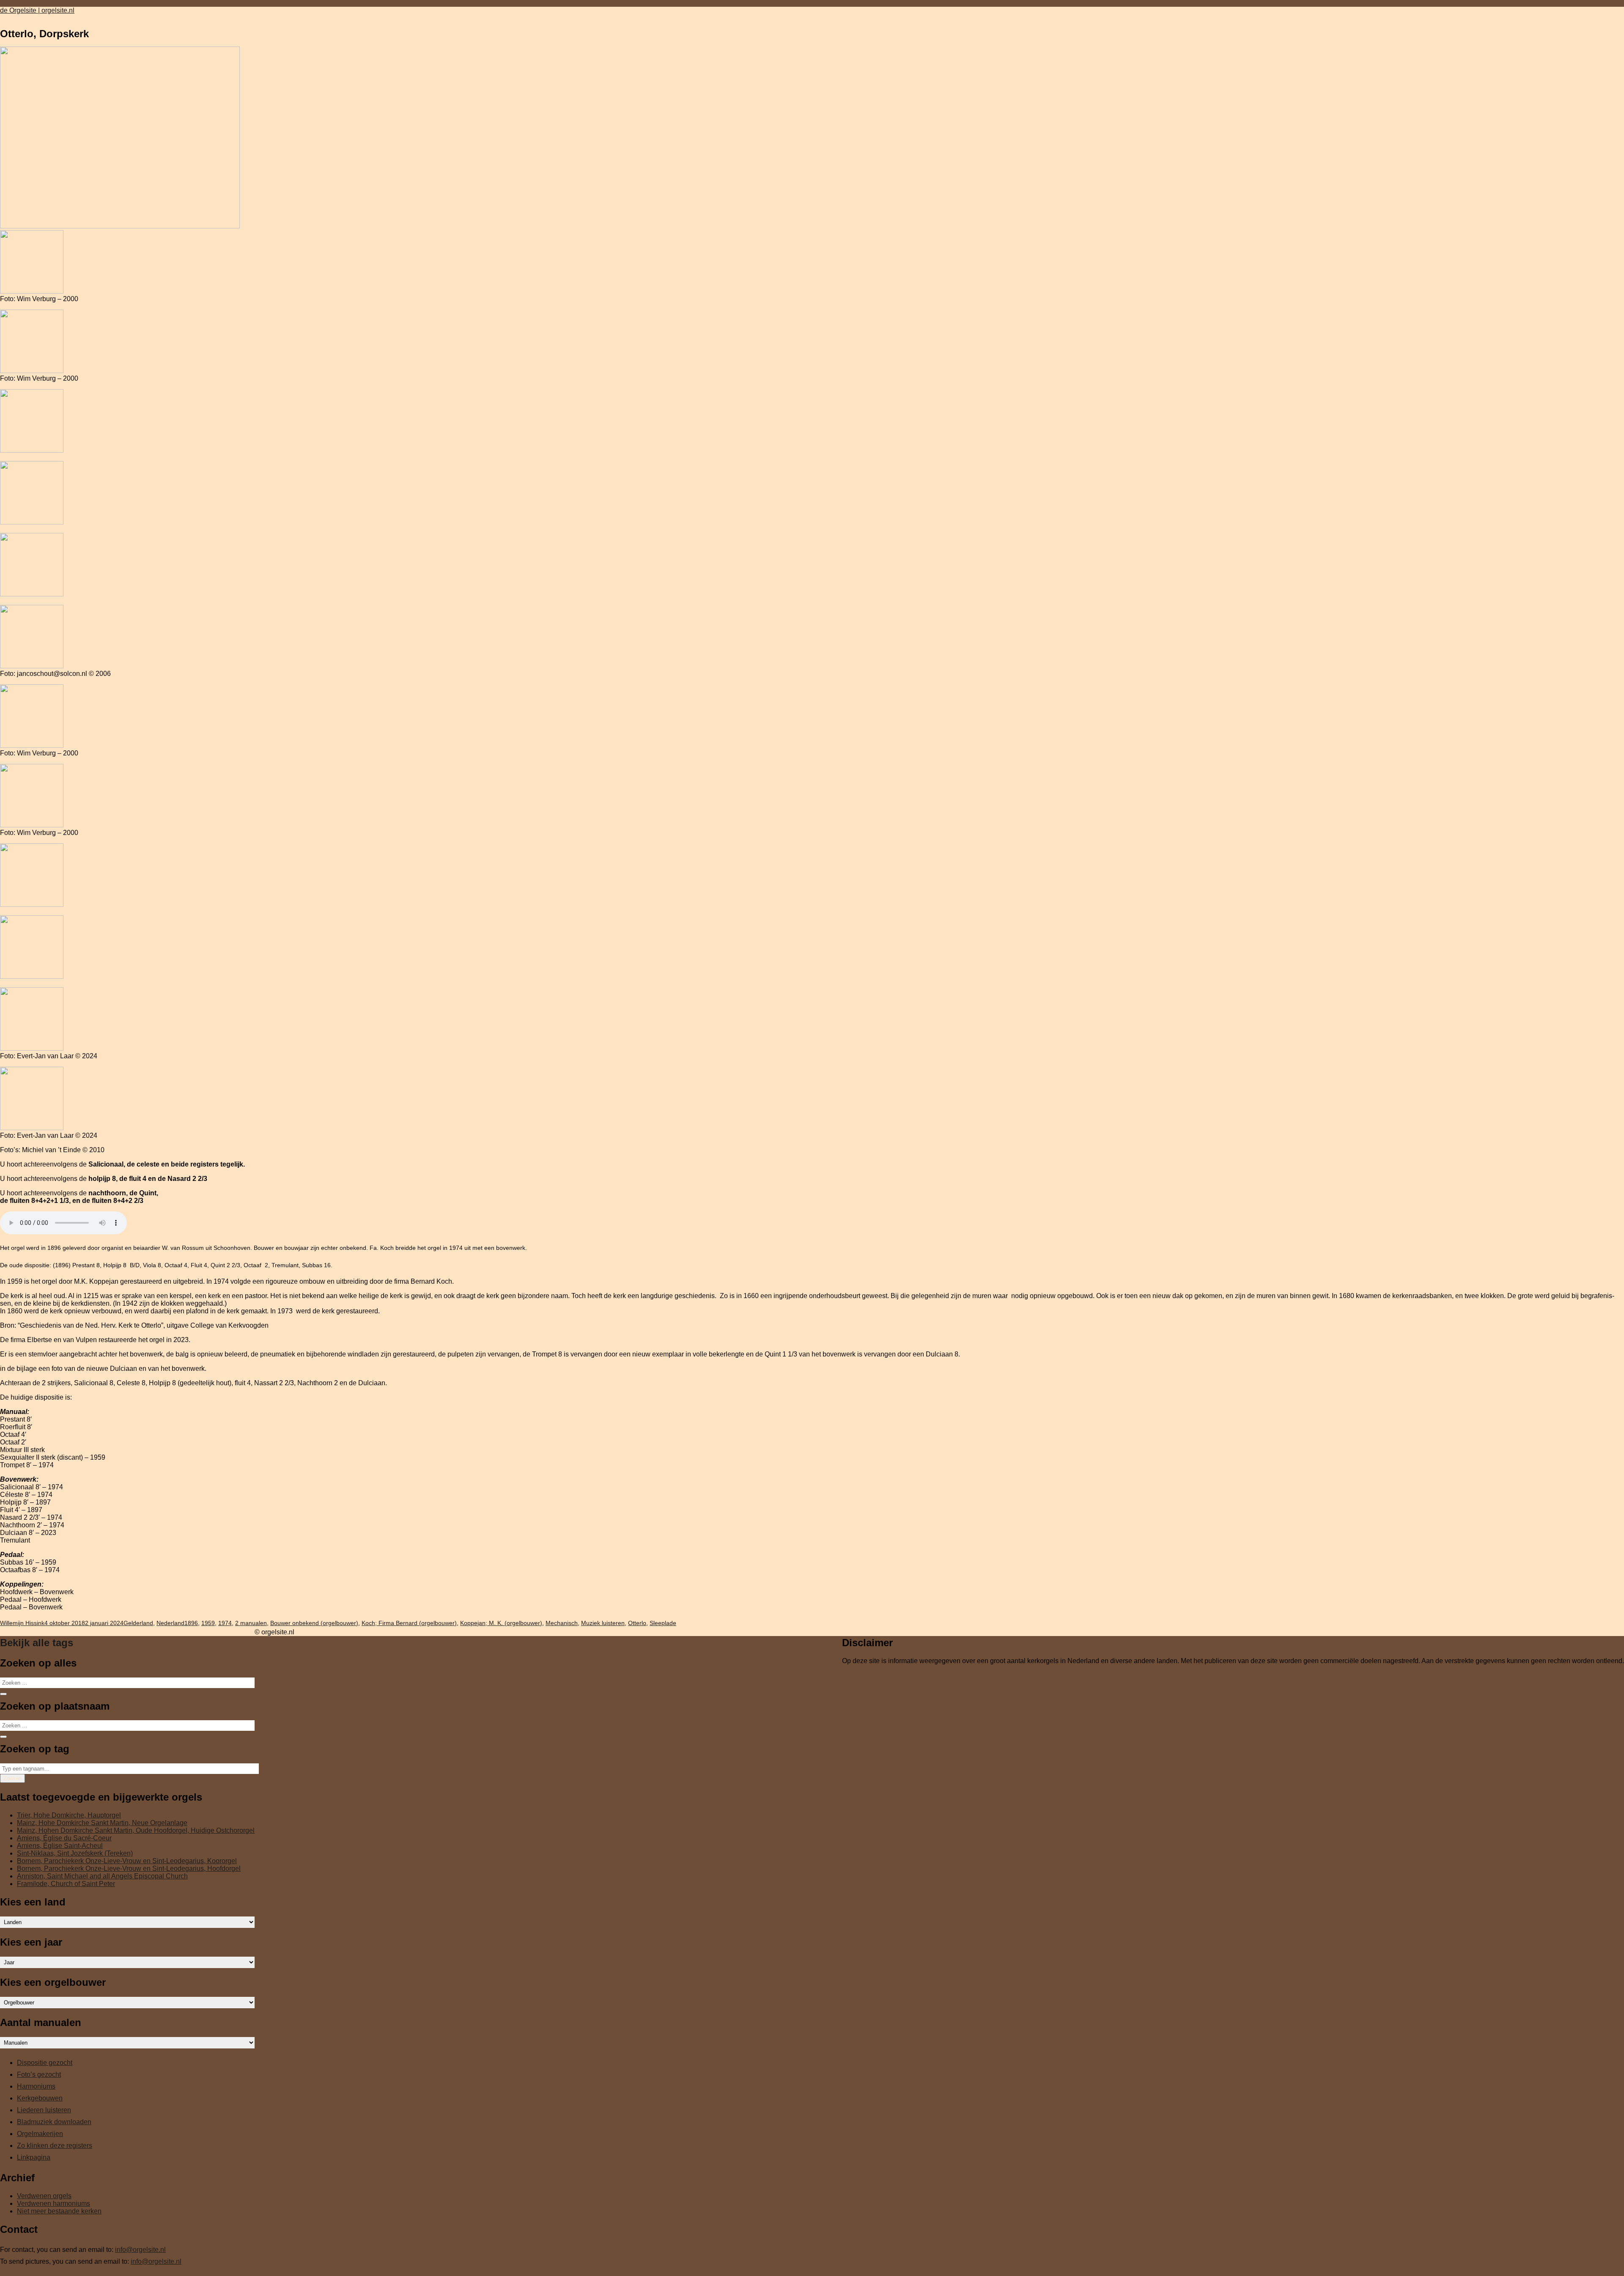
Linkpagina (34, 2157)
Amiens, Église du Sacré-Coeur (64, 1838)
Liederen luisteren (44, 2110)
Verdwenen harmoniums (53, 2203)
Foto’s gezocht (39, 2074)
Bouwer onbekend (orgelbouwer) (314, 1623)
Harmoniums (36, 2086)
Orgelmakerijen (40, 2134)
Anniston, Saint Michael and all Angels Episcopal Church (102, 1876)
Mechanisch (562, 1623)
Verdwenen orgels (44, 2196)
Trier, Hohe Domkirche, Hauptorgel (69, 1815)
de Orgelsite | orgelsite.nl (37, 10)
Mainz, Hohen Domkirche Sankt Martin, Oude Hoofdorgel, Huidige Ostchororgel (136, 1830)
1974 (225, 1623)
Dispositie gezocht (45, 2063)
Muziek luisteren (603, 1623)
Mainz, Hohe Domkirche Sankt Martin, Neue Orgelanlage (102, 1823)
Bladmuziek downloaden (54, 2122)
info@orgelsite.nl (140, 2250)
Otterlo (637, 1623)
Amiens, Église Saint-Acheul (60, 1846)
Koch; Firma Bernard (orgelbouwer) (409, 1623)
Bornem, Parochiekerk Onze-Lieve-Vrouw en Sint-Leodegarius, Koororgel (127, 1861)
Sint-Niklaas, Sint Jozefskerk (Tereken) (75, 1853)
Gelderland (138, 1623)
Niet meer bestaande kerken (59, 2211)
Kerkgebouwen (40, 2098)
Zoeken (12, 1778)
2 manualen (251, 1623)
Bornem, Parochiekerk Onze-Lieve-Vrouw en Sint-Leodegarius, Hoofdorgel (129, 1868)
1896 (191, 1623)
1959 (208, 1623)
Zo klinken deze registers (55, 2146)
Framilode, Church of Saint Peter (66, 1884)
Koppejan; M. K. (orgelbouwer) (501, 1623)
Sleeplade (663, 1623)
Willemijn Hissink (22, 1623)
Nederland (170, 1623)
